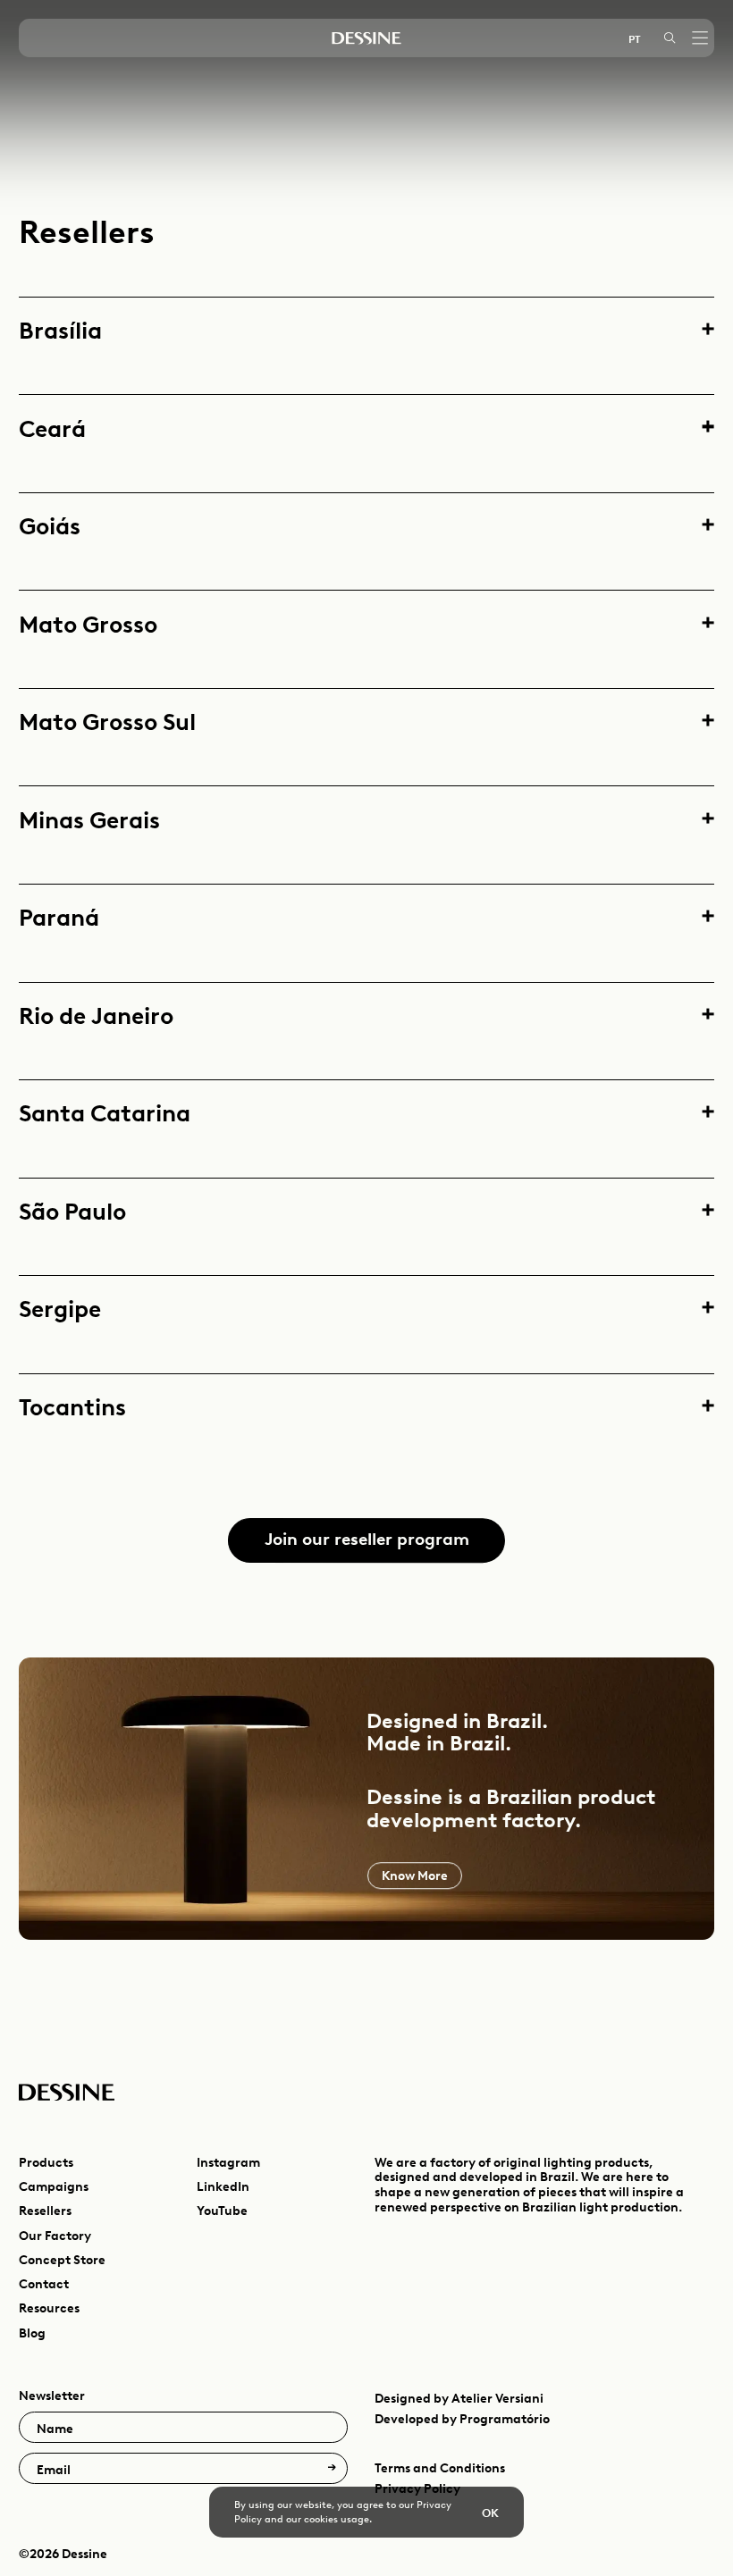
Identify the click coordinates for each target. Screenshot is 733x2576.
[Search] (670, 38)
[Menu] (700, 38)
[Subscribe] (331, 2468)
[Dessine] (366, 38)
